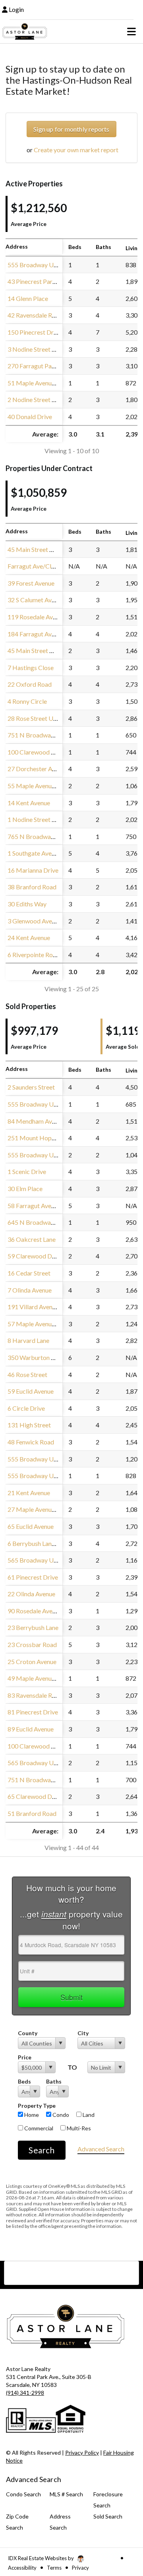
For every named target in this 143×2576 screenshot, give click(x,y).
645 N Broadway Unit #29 (43, 1222)
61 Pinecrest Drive (33, 1577)
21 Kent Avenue (29, 1493)
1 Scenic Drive (27, 1171)
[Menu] (131, 31)
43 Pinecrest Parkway (37, 281)
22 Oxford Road (30, 684)
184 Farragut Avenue (36, 634)
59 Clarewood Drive (35, 1256)
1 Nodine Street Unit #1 (40, 819)
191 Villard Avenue (33, 1307)
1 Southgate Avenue (34, 853)
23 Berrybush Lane (33, 1627)
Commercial (38, 2128)
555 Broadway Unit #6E (40, 1476)
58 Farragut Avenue (34, 1206)
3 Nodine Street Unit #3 (40, 349)
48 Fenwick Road (31, 1442)
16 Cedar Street (29, 1273)
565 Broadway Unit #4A (41, 1763)
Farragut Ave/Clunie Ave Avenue (51, 566)
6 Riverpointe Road (34, 955)
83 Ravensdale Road (35, 1695)
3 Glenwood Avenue (35, 921)
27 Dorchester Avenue (38, 769)
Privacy (80, 2568)
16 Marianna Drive (33, 870)
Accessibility (22, 2568)
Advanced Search (101, 2149)
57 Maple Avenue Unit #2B (44, 1324)
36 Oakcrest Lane (32, 1239)
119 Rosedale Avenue (37, 617)
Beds (24, 2081)
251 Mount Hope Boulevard (46, 1138)
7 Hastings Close (31, 667)
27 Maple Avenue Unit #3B (44, 1509)
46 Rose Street (27, 1374)
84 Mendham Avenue (36, 1121)
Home (31, 2115)
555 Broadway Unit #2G (41, 1459)
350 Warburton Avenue (39, 1357)
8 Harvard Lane (28, 1340)
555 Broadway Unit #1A (41, 1155)
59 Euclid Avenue (31, 1391)
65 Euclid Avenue (31, 1526)
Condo (60, 2115)
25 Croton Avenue (32, 1661)
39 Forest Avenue (31, 583)
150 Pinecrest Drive (35, 332)
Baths (54, 2081)
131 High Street (29, 1425)
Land (88, 2115)
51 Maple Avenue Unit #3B (44, 383)
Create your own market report (76, 150)
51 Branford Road (32, 1813)
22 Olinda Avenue (31, 1594)
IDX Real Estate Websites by (42, 2558)
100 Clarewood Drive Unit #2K (50, 752)
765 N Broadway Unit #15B (45, 836)
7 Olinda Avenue (30, 1290)
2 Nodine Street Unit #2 (40, 399)
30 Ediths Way (27, 904)
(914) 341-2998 (25, 2393)
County (28, 2033)
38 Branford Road (32, 887)
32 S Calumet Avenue (36, 600)
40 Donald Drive (30, 417)
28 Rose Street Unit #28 (40, 718)
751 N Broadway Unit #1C (44, 735)
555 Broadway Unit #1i (39, 265)
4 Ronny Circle (27, 701)
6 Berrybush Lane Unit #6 (42, 1543)
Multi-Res (78, 2128)
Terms (54, 2568)
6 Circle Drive (26, 1408)
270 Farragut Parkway (38, 366)
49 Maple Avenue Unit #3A (44, 1678)
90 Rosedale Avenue (35, 1611)
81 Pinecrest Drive (33, 1712)
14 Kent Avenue (29, 803)
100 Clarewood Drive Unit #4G (50, 1746)
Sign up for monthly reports (71, 129)
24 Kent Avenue (29, 938)
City (83, 2033)
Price (25, 2057)
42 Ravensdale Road (35, 315)
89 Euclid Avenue (31, 1729)
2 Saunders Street (31, 1087)
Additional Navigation (71, 2273)
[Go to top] (122, 2525)
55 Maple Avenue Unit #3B (44, 786)
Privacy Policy (82, 2452)
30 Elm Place (25, 1188)
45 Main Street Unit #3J (40, 549)
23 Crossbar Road (32, 1644)
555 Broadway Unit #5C (41, 1104)
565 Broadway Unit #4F (40, 1560)
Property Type (37, 2106)
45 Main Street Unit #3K (41, 650)
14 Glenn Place (28, 298)
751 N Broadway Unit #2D (44, 1780)
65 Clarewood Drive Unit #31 (47, 1796)
